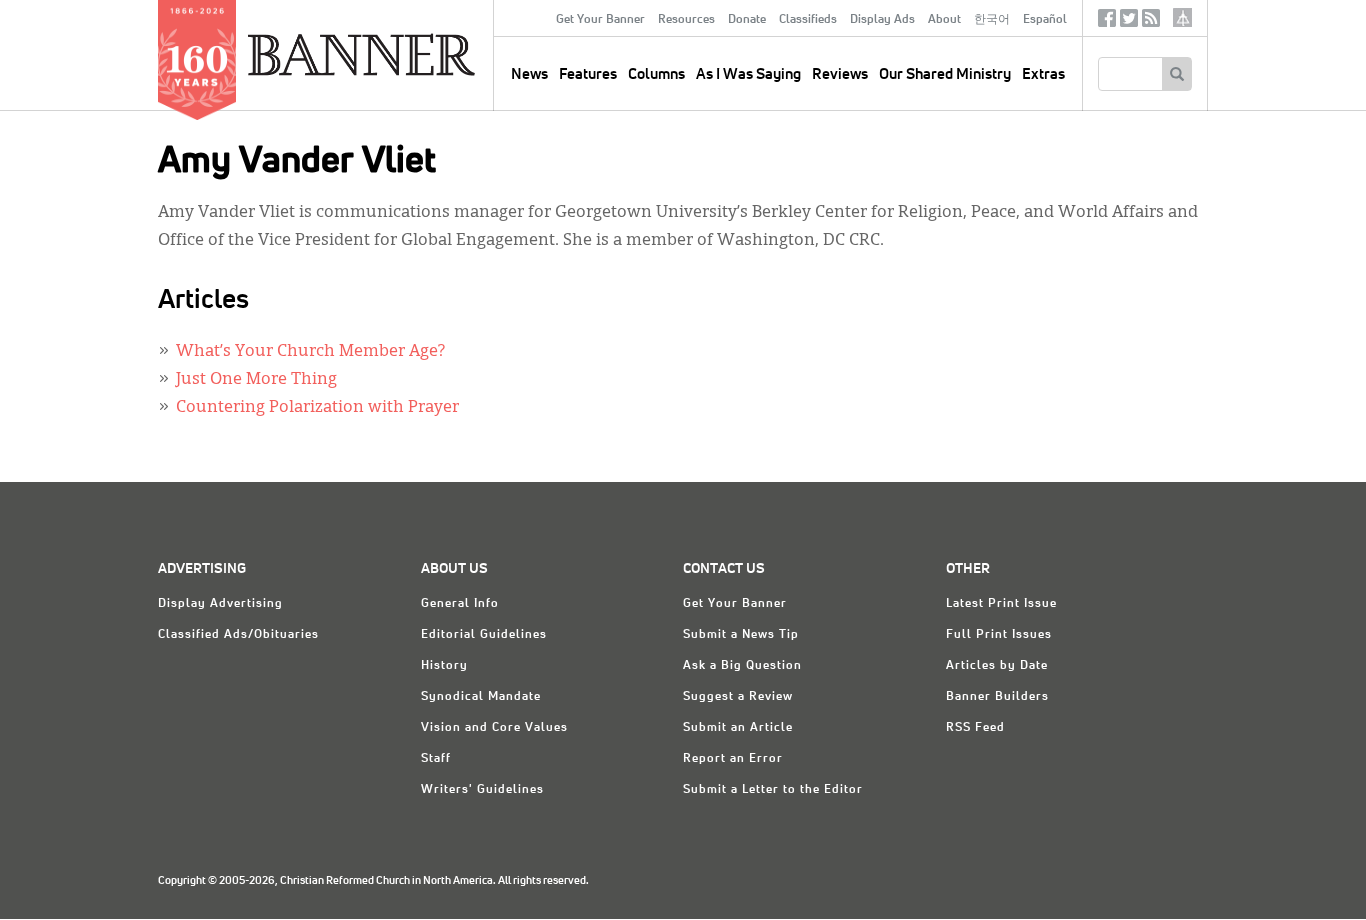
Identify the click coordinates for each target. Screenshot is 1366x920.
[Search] (1176, 74)
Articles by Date (997, 666)
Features (588, 74)
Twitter (1129, 22)
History (444, 666)
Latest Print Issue (1001, 604)
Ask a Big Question (742, 666)
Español (1045, 20)
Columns (656, 74)
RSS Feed (975, 728)
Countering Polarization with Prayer (317, 408)
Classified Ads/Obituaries (238, 635)
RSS (1151, 22)
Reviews (840, 74)
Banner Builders (997, 697)
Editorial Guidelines (484, 635)
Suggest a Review (738, 697)
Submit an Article (738, 728)
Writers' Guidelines (482, 790)
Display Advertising (220, 604)
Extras (1043, 74)
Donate (747, 20)
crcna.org (1182, 17)
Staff (436, 759)
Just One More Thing (256, 380)
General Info (460, 604)
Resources (686, 20)
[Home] (407, 54)
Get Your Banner (600, 20)
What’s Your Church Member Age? (310, 352)
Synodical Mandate (481, 697)
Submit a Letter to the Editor (773, 790)
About (944, 20)
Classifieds (808, 20)
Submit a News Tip (741, 635)
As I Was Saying (748, 74)
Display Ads (882, 20)
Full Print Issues (999, 635)
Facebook (1107, 22)
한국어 (992, 20)
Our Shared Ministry (945, 74)
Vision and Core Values (494, 728)
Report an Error (733, 759)
